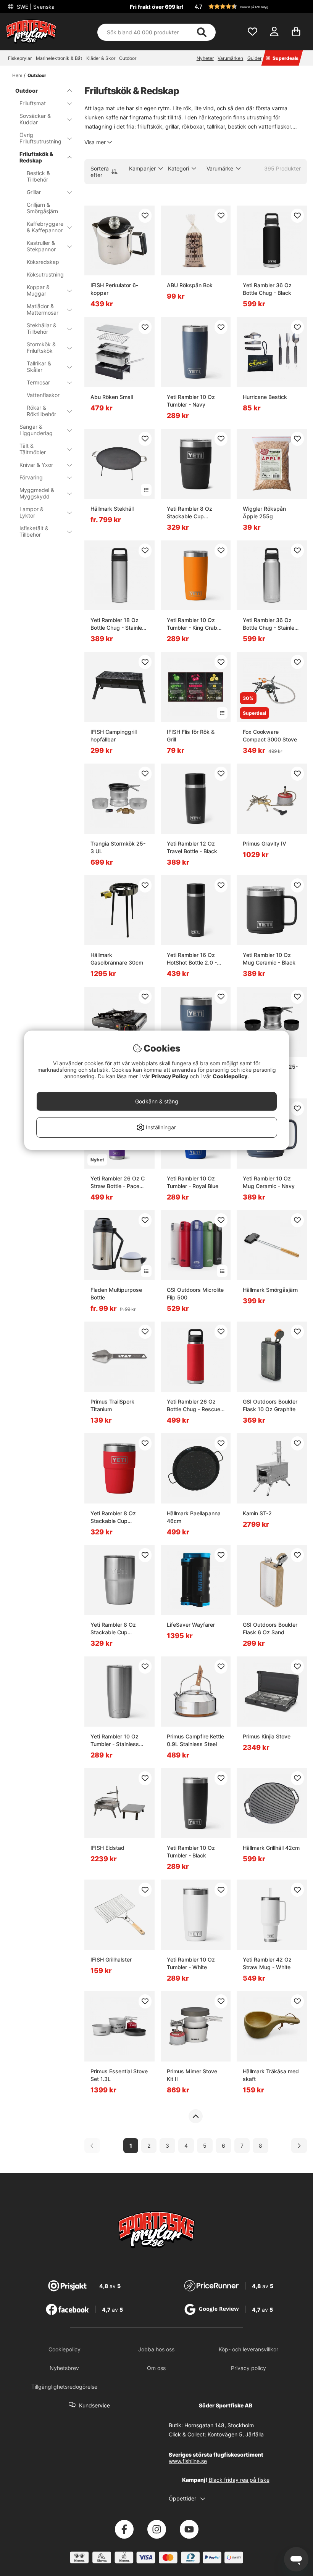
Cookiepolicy (230, 1076)
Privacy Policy (170, 1076)
